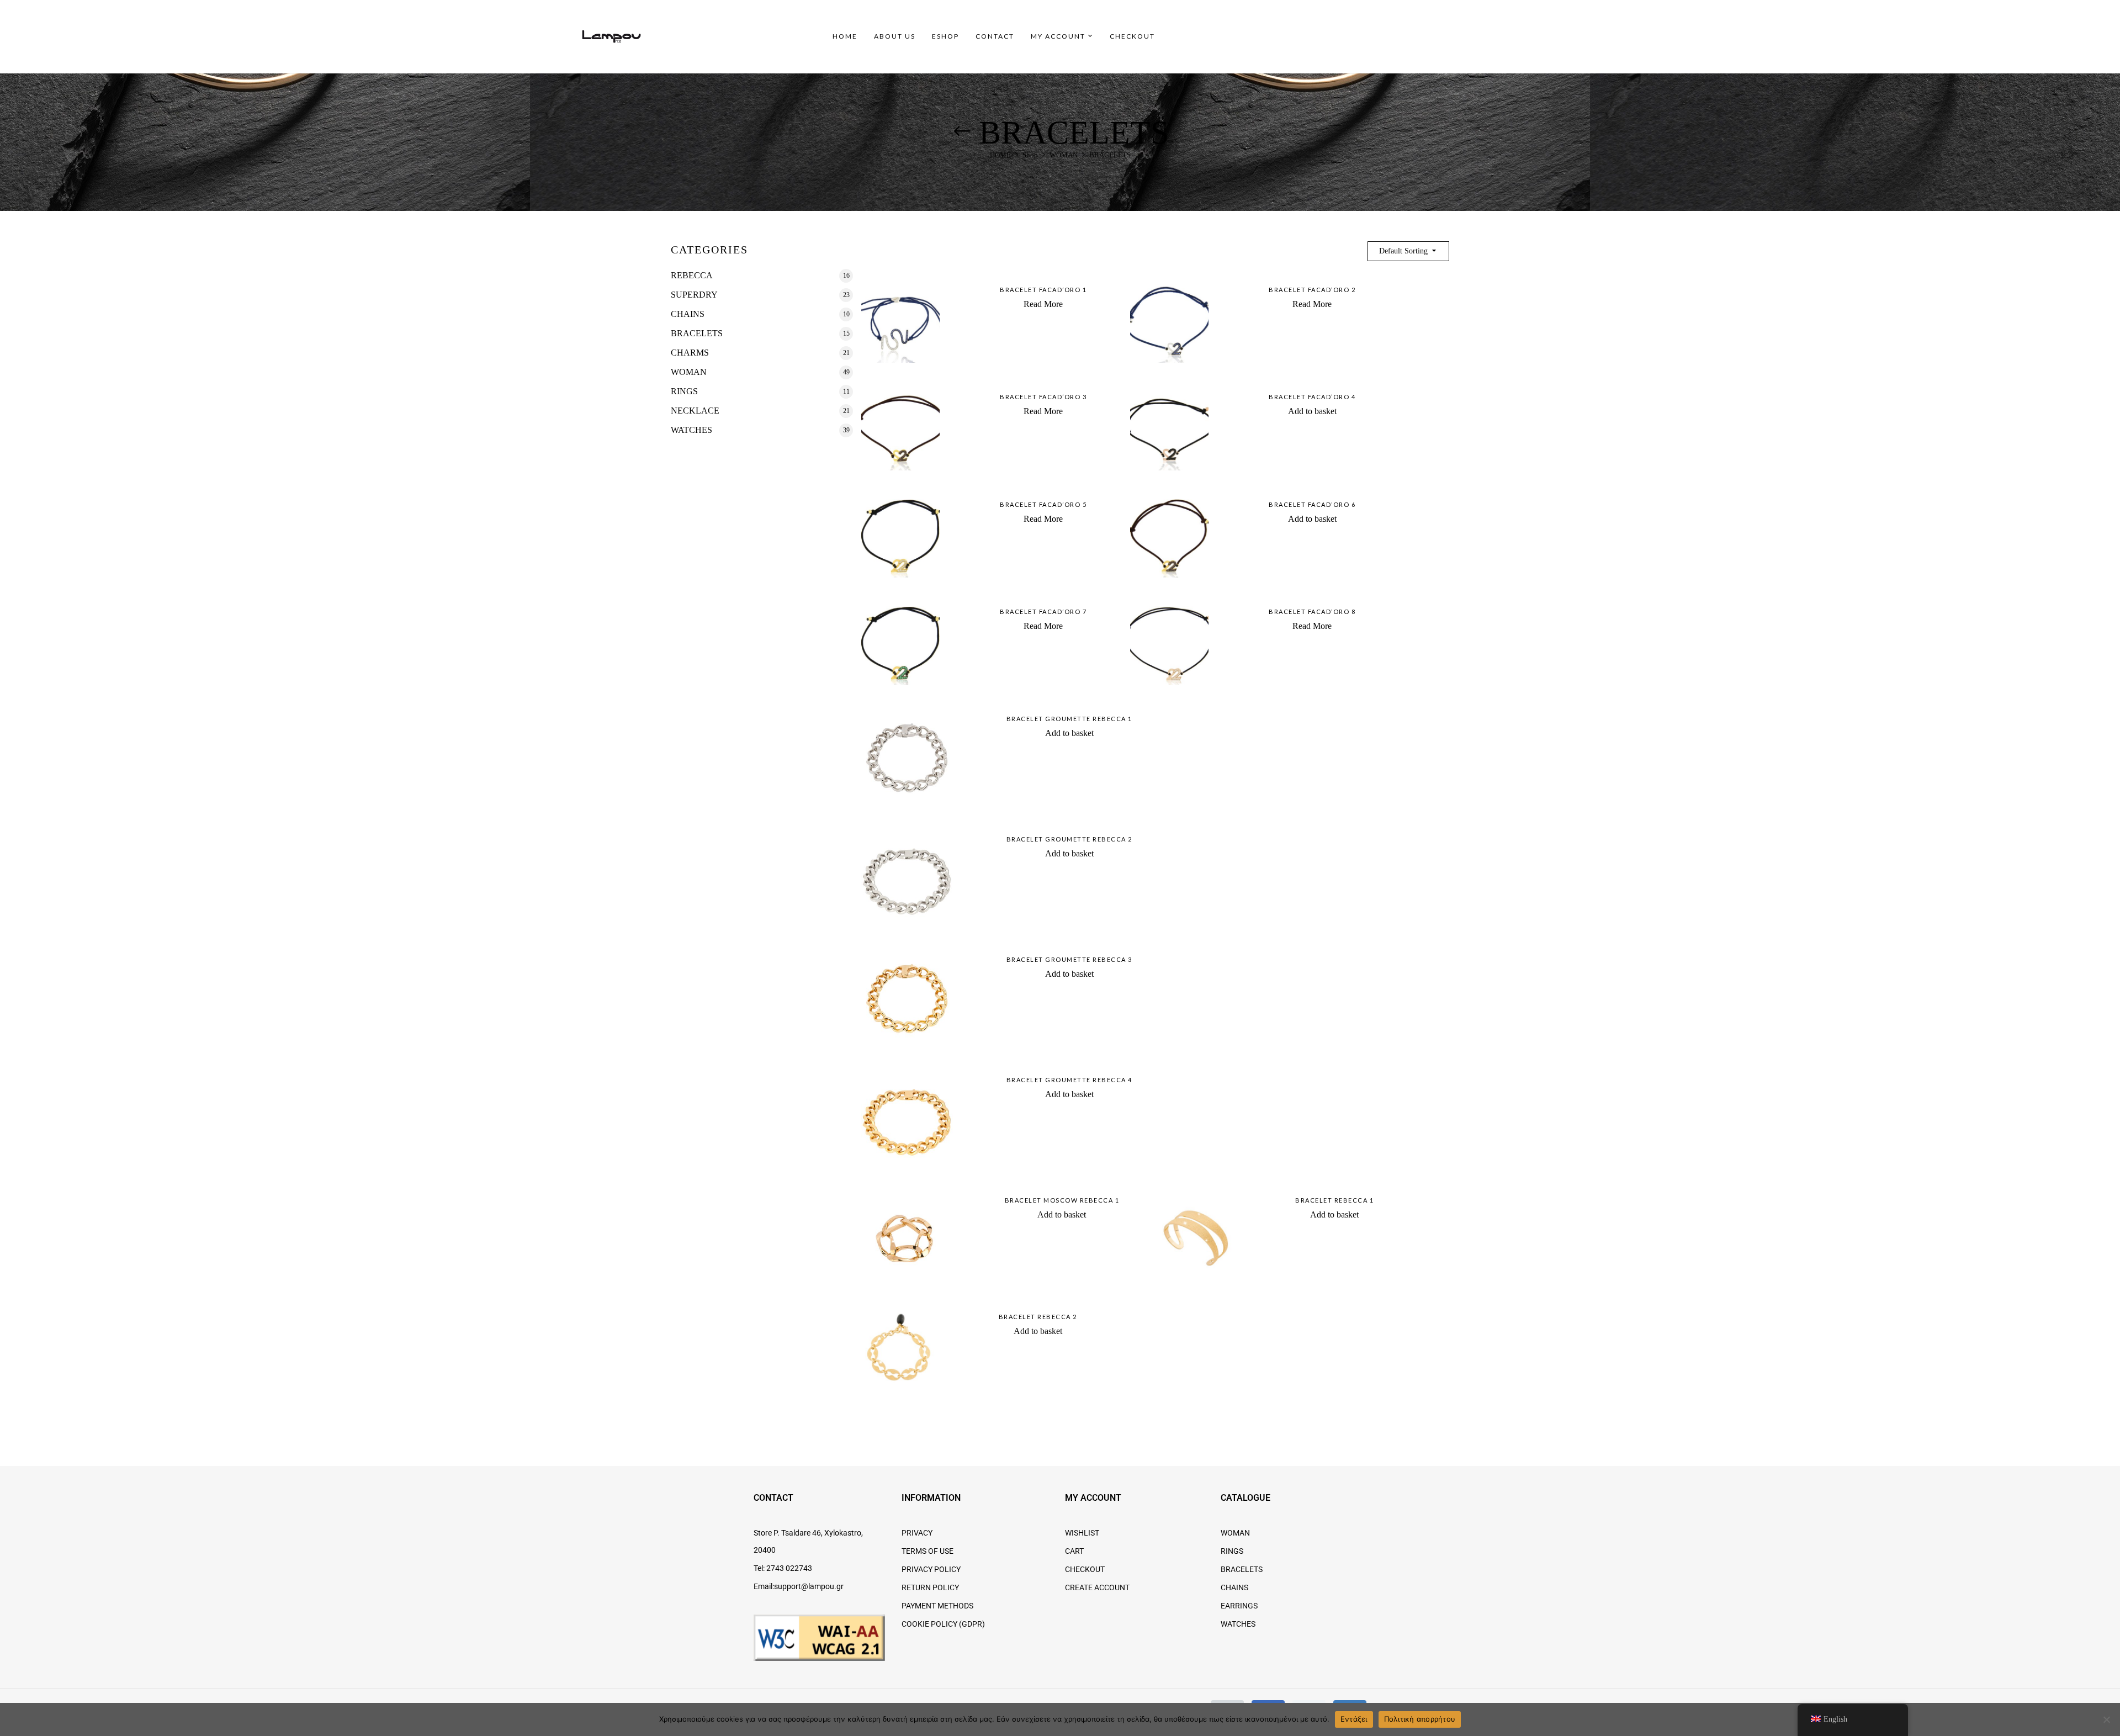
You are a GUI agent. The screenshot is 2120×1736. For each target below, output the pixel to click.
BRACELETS (697, 333)
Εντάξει (1354, 1719)
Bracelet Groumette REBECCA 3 (1069, 959)
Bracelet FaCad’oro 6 (1312, 504)
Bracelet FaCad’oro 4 (1312, 397)
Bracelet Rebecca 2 (1038, 1317)
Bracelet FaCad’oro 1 (1043, 290)
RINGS (684, 391)
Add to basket (1312, 411)
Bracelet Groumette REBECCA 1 (1069, 719)
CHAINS (688, 314)
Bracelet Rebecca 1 (1334, 1200)
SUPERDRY (694, 295)
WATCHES (691, 430)
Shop (1030, 155)
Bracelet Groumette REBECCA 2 (1069, 839)
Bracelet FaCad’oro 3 (1043, 397)
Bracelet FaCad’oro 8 (1312, 612)
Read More (1043, 304)
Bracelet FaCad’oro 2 (1312, 290)
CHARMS (690, 353)
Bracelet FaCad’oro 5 (1043, 504)
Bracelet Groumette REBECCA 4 (1069, 1080)
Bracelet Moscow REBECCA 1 (1062, 1200)
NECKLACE (695, 411)
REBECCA (692, 275)
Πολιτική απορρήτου (1420, 1719)
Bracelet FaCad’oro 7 (1043, 612)
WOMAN (1064, 155)
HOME (1000, 155)
